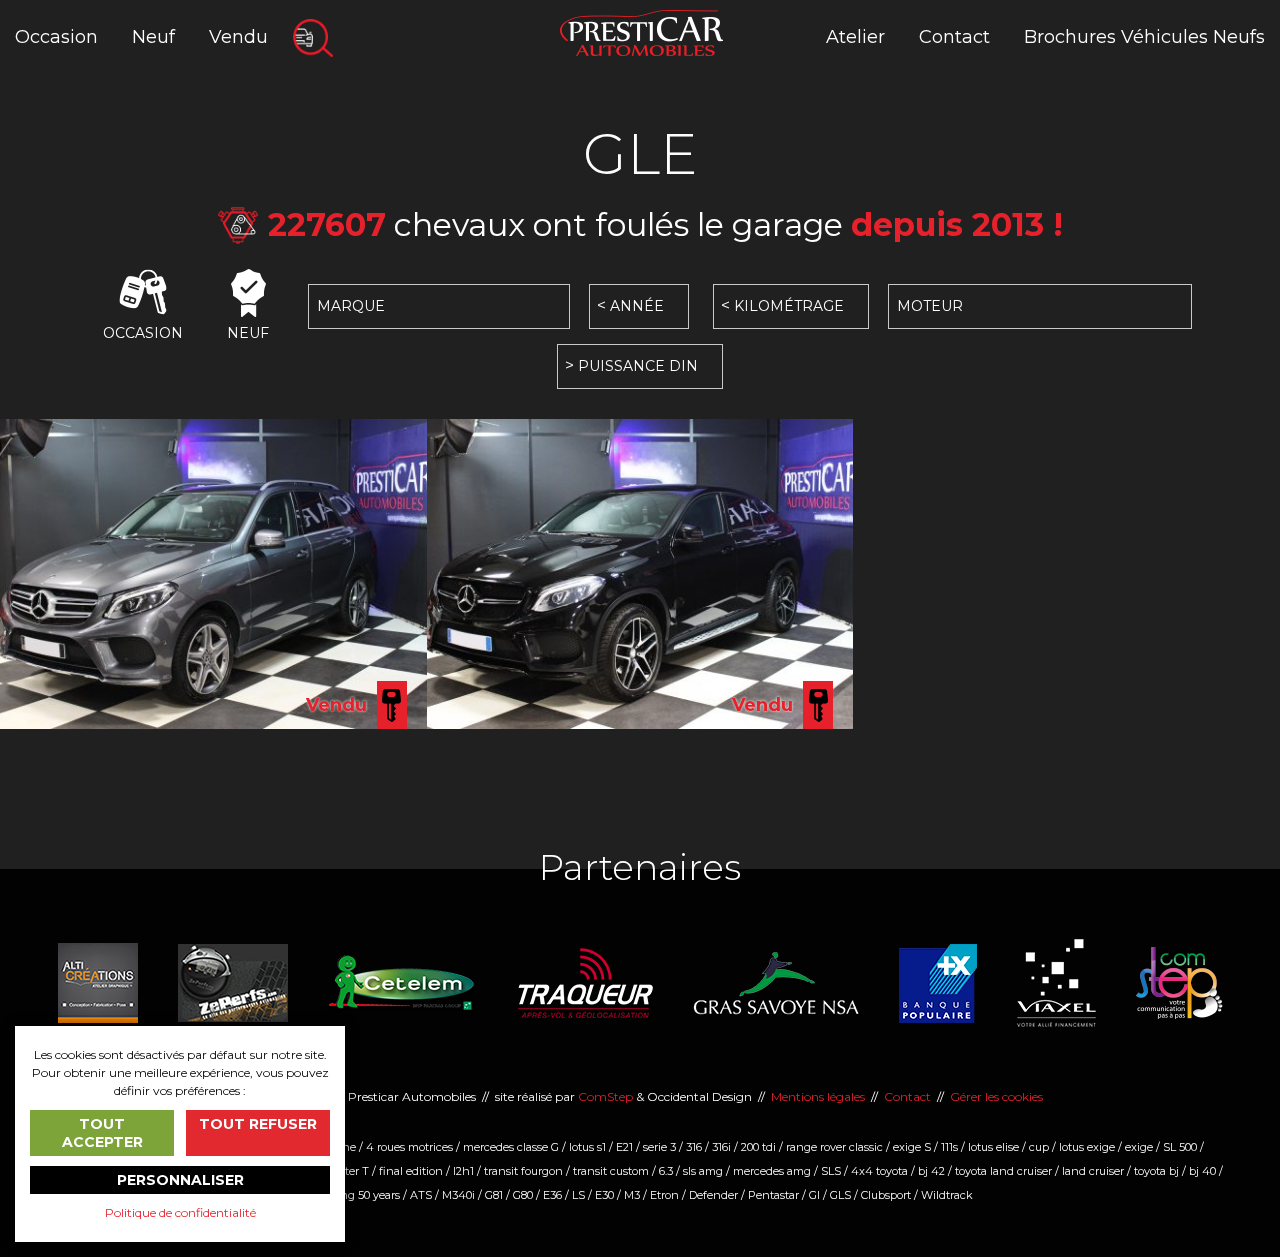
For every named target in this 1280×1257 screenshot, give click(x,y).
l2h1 (463, 1171)
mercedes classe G (511, 1147)
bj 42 (931, 1171)
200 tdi (758, 1147)
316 (694, 1147)
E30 (604, 1195)
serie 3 (659, 1147)
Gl (814, 1195)
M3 (632, 1195)
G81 (494, 1195)
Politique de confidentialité (180, 1212)
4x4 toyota (879, 1171)
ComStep (605, 1096)
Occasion (56, 37)
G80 (523, 1195)
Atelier (855, 37)
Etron (664, 1195)
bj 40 (1202, 1171)
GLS (840, 1195)
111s (949, 1147)
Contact (954, 37)
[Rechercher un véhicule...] (313, 38)
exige (1139, 1147)
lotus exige (1087, 1147)
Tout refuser (258, 1124)
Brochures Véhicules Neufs (1144, 37)
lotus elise (993, 1147)
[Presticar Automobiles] (641, 31)
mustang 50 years (353, 1195)
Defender (713, 1195)
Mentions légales (818, 1096)
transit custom (611, 1171)
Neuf (153, 37)
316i (721, 1147)
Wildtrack (947, 1195)
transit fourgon (523, 1171)
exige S (912, 1147)
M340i (458, 1195)
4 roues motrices (409, 1147)
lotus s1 (587, 1147)
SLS (831, 1171)
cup (1039, 1147)
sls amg (703, 1171)
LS (578, 1195)
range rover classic (834, 1147)
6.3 (666, 1171)
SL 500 (1180, 1147)
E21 (624, 1147)
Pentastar (773, 1195)
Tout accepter (102, 1133)
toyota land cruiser (1003, 1171)
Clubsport (886, 1195)
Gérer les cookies (996, 1096)
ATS (421, 1195)
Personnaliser (180, 1180)
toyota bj (1156, 1171)
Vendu (238, 37)
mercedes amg (772, 1171)
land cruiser (1093, 1171)
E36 (552, 1195)
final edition (411, 1171)
